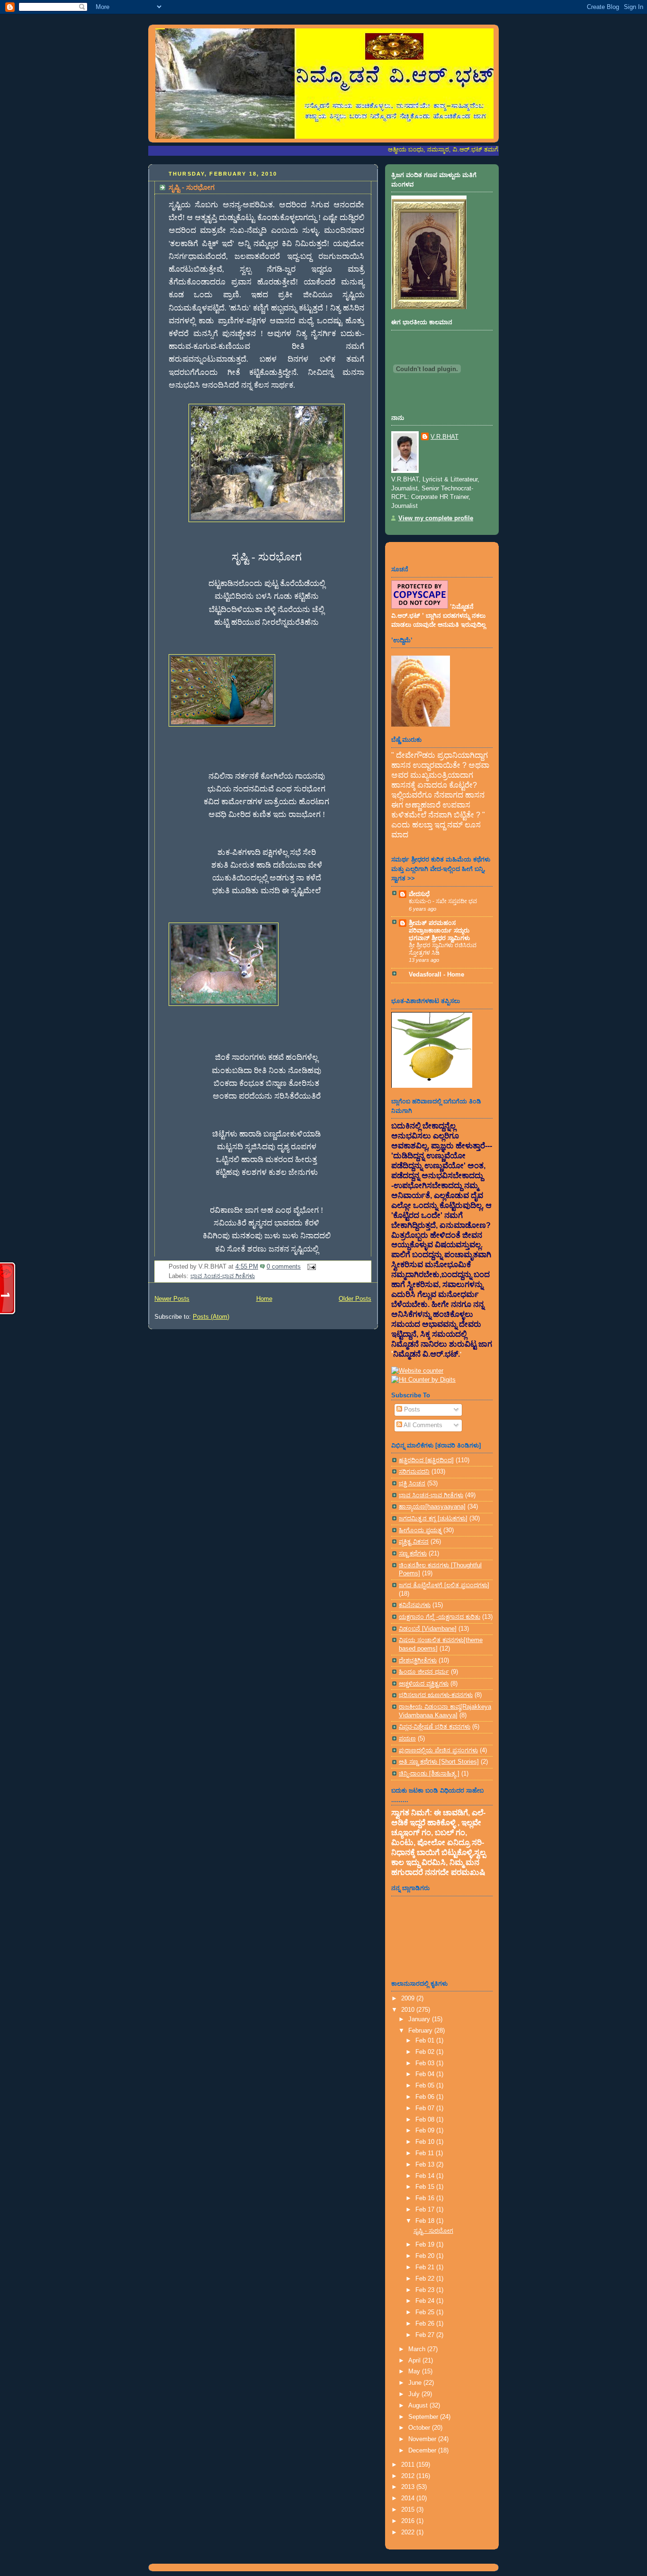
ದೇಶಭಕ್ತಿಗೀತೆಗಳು (418, 1661)
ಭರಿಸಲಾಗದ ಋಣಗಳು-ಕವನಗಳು (436, 1695)
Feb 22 (426, 2279)
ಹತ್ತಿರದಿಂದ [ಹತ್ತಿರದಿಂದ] (426, 1460)
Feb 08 (426, 2120)
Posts (411, 1410)
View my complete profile (436, 518)
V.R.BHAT (445, 437)
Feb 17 (426, 2210)
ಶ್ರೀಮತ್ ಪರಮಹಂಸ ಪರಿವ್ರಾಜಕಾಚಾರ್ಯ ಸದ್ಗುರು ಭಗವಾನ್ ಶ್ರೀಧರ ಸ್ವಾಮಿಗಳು (439, 931)
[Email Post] (310, 1267)
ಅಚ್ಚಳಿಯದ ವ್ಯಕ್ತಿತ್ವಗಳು (424, 1684)
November (423, 2439)
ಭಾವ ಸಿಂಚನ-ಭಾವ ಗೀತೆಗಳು (223, 1276)
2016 (409, 2521)
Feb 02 (426, 2052)
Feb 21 (426, 2267)
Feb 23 (426, 2290)
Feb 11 (426, 2153)
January (420, 2019)
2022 (409, 2532)
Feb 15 (426, 2187)
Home (264, 1299)
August (419, 2406)
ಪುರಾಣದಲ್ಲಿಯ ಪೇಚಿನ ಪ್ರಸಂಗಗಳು (438, 1750)
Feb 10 (426, 2142)
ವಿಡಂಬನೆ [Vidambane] (428, 1629)
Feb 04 (426, 2074)
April (415, 2361)
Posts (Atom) (211, 1317)
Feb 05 (426, 2086)
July (415, 2394)
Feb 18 (426, 2221)
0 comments (284, 1267)
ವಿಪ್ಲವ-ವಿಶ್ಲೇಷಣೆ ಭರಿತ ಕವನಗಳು (435, 1727)
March (418, 2349)
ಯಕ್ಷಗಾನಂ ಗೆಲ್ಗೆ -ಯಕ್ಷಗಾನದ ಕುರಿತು (440, 1617)
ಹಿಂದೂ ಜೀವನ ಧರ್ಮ (424, 1672)
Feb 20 (426, 2256)
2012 (409, 2476)
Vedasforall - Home (436, 975)
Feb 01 (426, 2041)
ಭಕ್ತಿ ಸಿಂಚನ (412, 1483)
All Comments (422, 1425)
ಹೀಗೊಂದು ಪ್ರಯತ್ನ (420, 1530)
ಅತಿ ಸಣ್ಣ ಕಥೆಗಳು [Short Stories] (439, 1762)
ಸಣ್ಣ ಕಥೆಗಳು (413, 1554)
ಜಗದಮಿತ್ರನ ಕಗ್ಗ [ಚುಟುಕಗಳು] (433, 1519)
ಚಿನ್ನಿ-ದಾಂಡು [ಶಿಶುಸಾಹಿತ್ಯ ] (429, 1774)
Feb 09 (426, 2131)
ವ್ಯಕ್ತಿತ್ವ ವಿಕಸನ (414, 1542)
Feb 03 (426, 2063)
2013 (409, 2487)
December (423, 2451)
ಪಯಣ (407, 1739)
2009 (409, 1999)
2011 (409, 2465)
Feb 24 (426, 2301)
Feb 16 (426, 2198)
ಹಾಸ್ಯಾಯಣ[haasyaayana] (432, 1507)
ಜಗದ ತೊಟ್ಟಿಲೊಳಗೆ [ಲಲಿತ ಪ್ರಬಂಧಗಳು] (444, 1585)
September (424, 2417)
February (421, 2031)
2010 (409, 2010)
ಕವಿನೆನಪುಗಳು (415, 1605)
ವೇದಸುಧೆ (419, 894)
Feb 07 (426, 2108)
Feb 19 (426, 2245)
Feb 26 (426, 2324)
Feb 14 (426, 2176)
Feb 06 (426, 2097)
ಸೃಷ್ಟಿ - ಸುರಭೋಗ (192, 187)
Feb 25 (426, 2312)
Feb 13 (426, 2165)
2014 (409, 2498)
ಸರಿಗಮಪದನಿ (414, 1472)
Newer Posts (172, 1299)
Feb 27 (426, 2335)
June (416, 2383)
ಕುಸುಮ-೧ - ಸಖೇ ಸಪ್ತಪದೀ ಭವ (443, 901)
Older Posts (355, 1299)
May (415, 2372)
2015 (409, 2510)
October (420, 2428)
